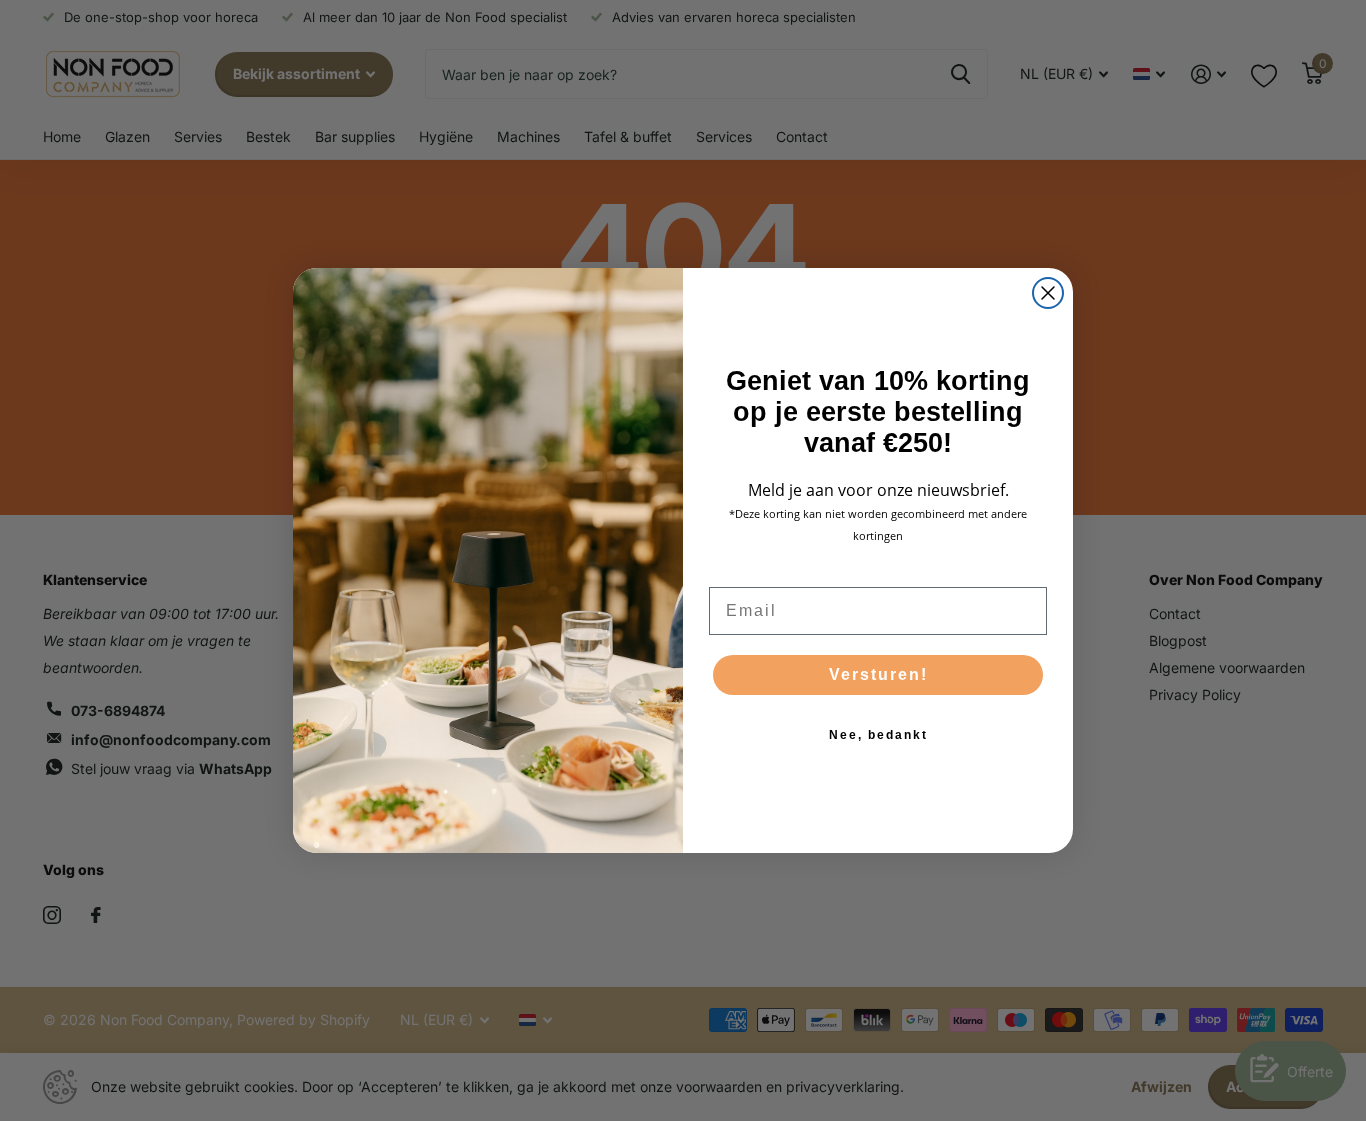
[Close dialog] (1048, 293)
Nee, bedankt (878, 735)
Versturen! (878, 674)
